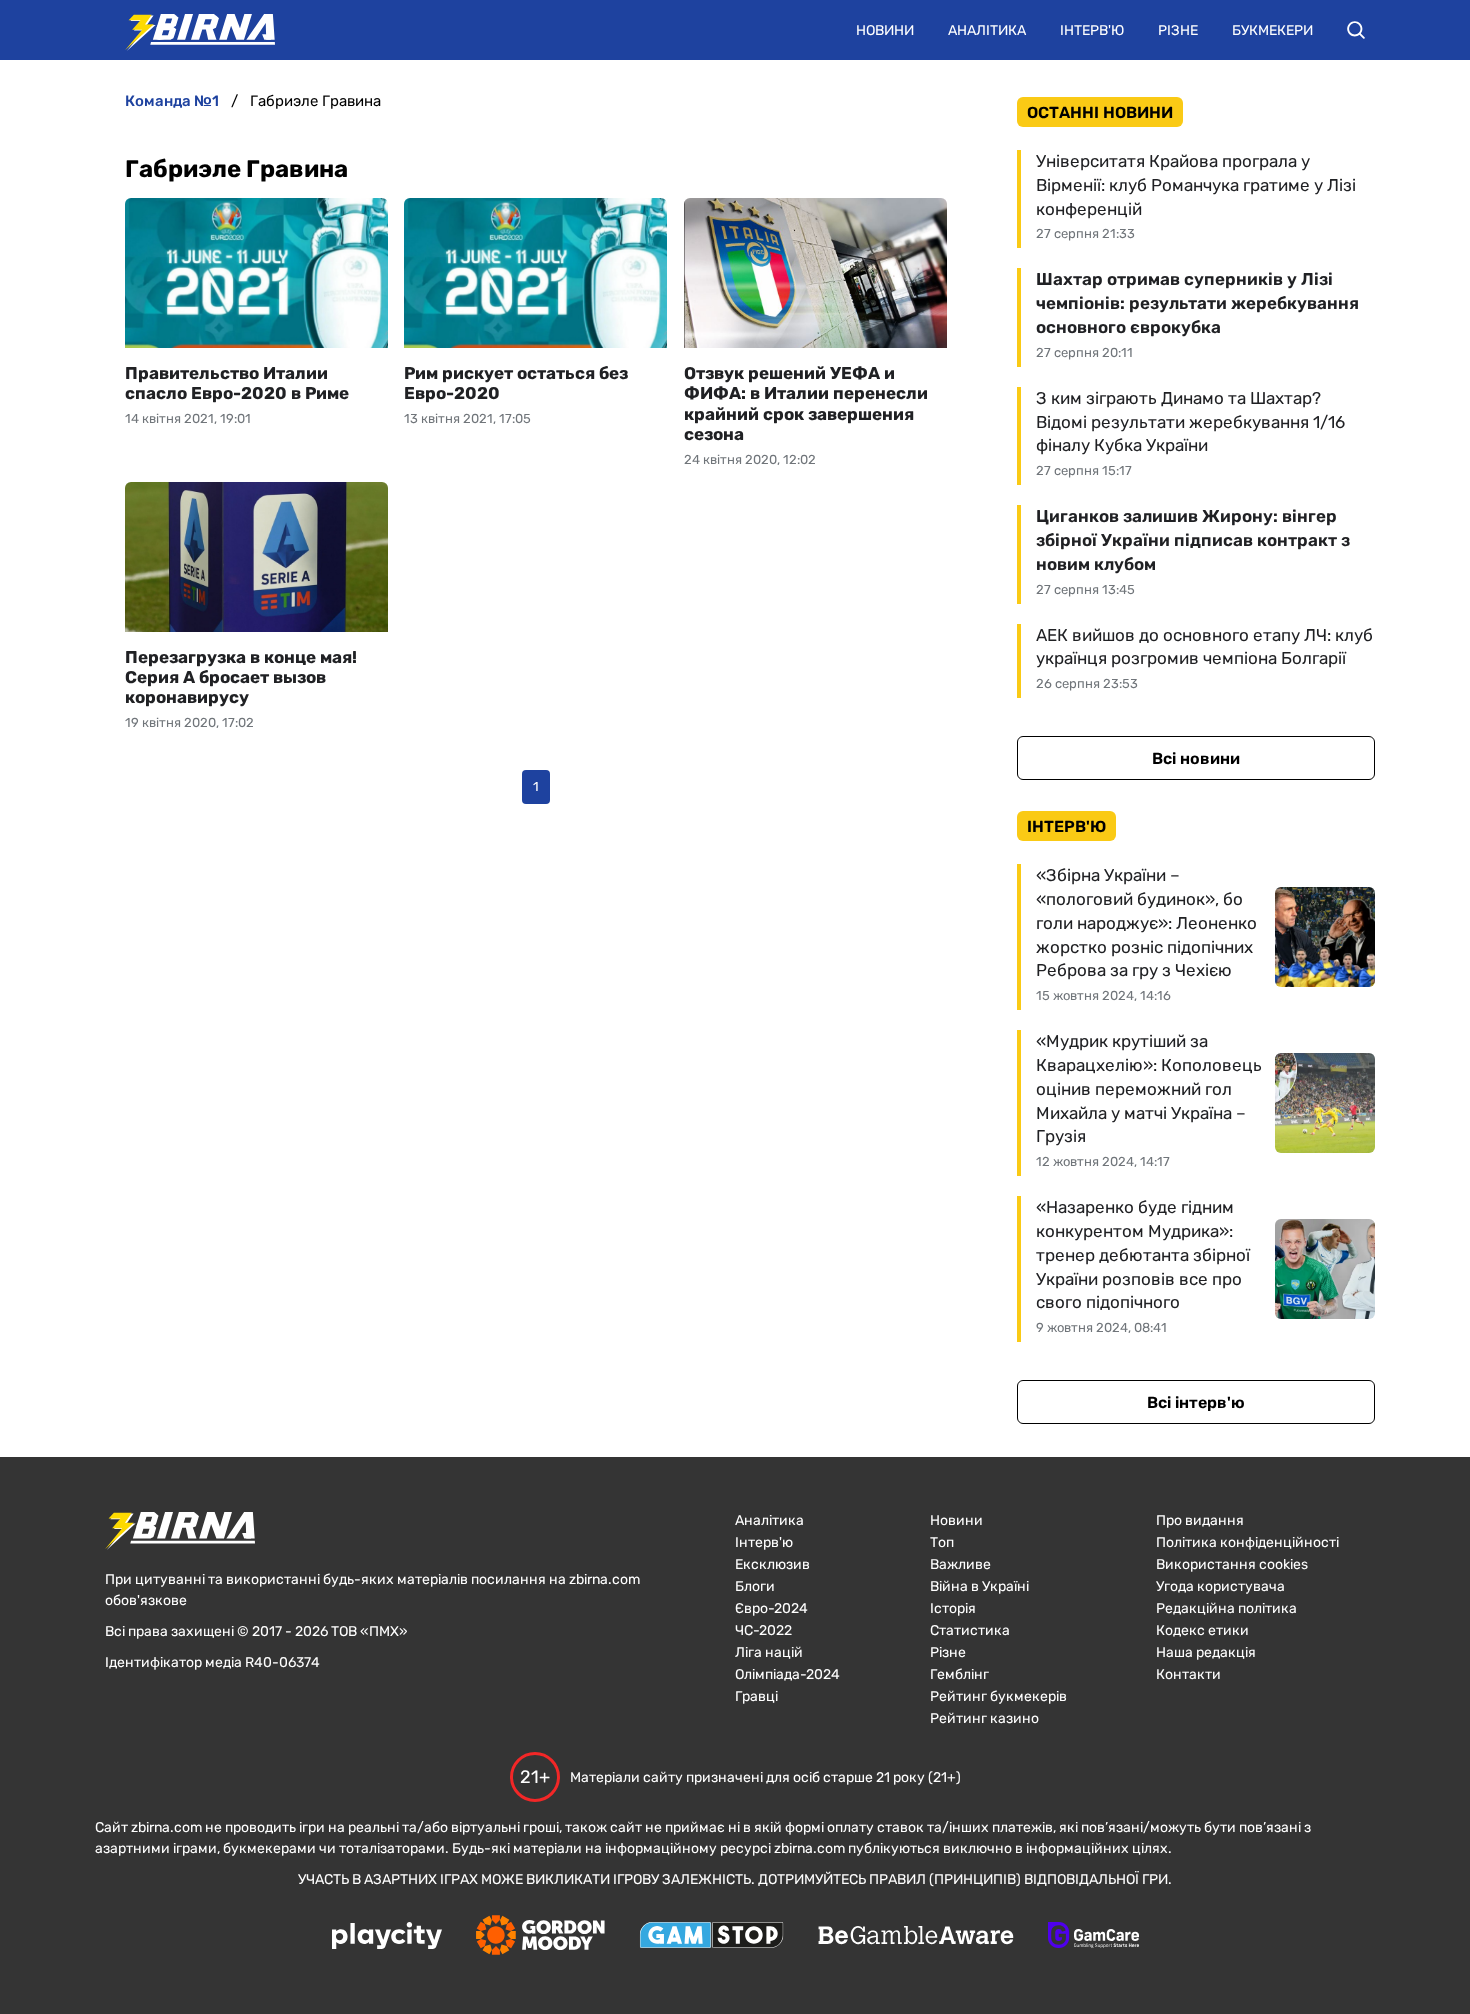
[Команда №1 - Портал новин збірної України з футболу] (190, 30)
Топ (942, 1542)
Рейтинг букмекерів (998, 1696)
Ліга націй (769, 1652)
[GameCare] (1093, 1937)
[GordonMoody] (540, 1937)
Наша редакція (1206, 1652)
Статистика (970, 1630)
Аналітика (987, 30)
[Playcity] (387, 1937)
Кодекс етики (1202, 1630)
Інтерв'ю (1092, 30)
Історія (953, 1608)
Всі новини (1196, 758)
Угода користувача (1220, 1586)
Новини (885, 30)
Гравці (756, 1696)
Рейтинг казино (984, 1718)
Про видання (1200, 1520)
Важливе (960, 1564)
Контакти (1188, 1674)
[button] (1356, 30)
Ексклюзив (772, 1564)
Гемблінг (959, 1674)
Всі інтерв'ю (1196, 1402)
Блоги (755, 1586)
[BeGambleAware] (916, 1937)
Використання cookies (1232, 1564)
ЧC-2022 (763, 1630)
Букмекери (1272, 30)
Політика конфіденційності (1247, 1542)
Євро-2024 (771, 1608)
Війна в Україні (979, 1586)
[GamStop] (711, 1937)
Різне (1178, 30)
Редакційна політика (1226, 1608)
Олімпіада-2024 (787, 1674)
